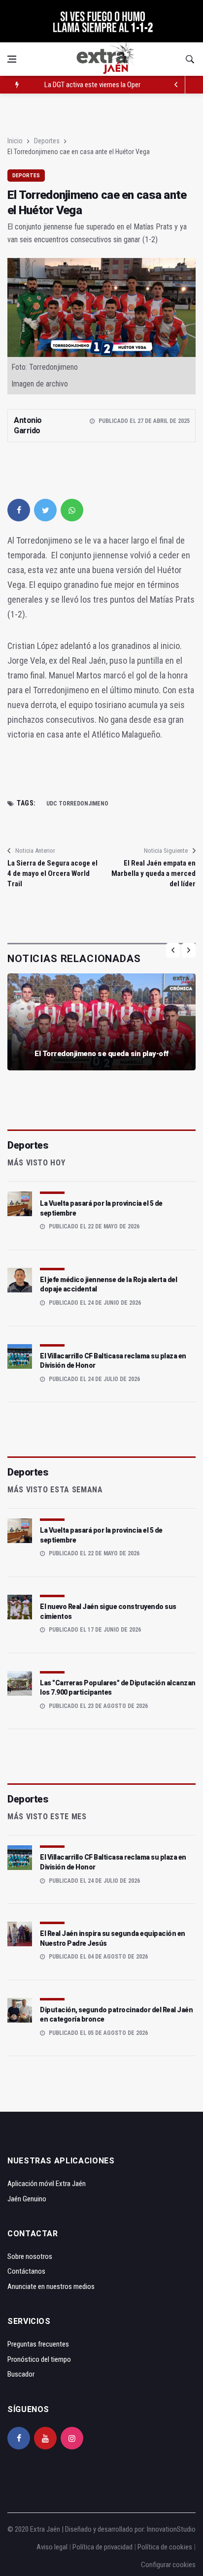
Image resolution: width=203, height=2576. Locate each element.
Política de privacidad (102, 2547)
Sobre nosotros (30, 2256)
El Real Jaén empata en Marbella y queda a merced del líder (153, 873)
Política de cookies (165, 2547)
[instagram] (72, 2438)
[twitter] (45, 510)
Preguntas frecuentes (38, 2344)
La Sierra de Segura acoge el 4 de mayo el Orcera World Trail (52, 873)
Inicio (15, 141)
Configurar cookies (168, 2565)
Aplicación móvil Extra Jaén (47, 2184)
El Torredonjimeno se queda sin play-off (101, 1054)
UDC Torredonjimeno (77, 804)
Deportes (47, 141)
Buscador (21, 2374)
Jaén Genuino (27, 2199)
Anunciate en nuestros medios (51, 2286)
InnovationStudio (171, 2529)
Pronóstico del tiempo (39, 2359)
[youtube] (45, 2438)
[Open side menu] (12, 59)
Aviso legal (52, 2547)
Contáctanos (26, 2271)
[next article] (176, 85)
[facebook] (19, 510)
